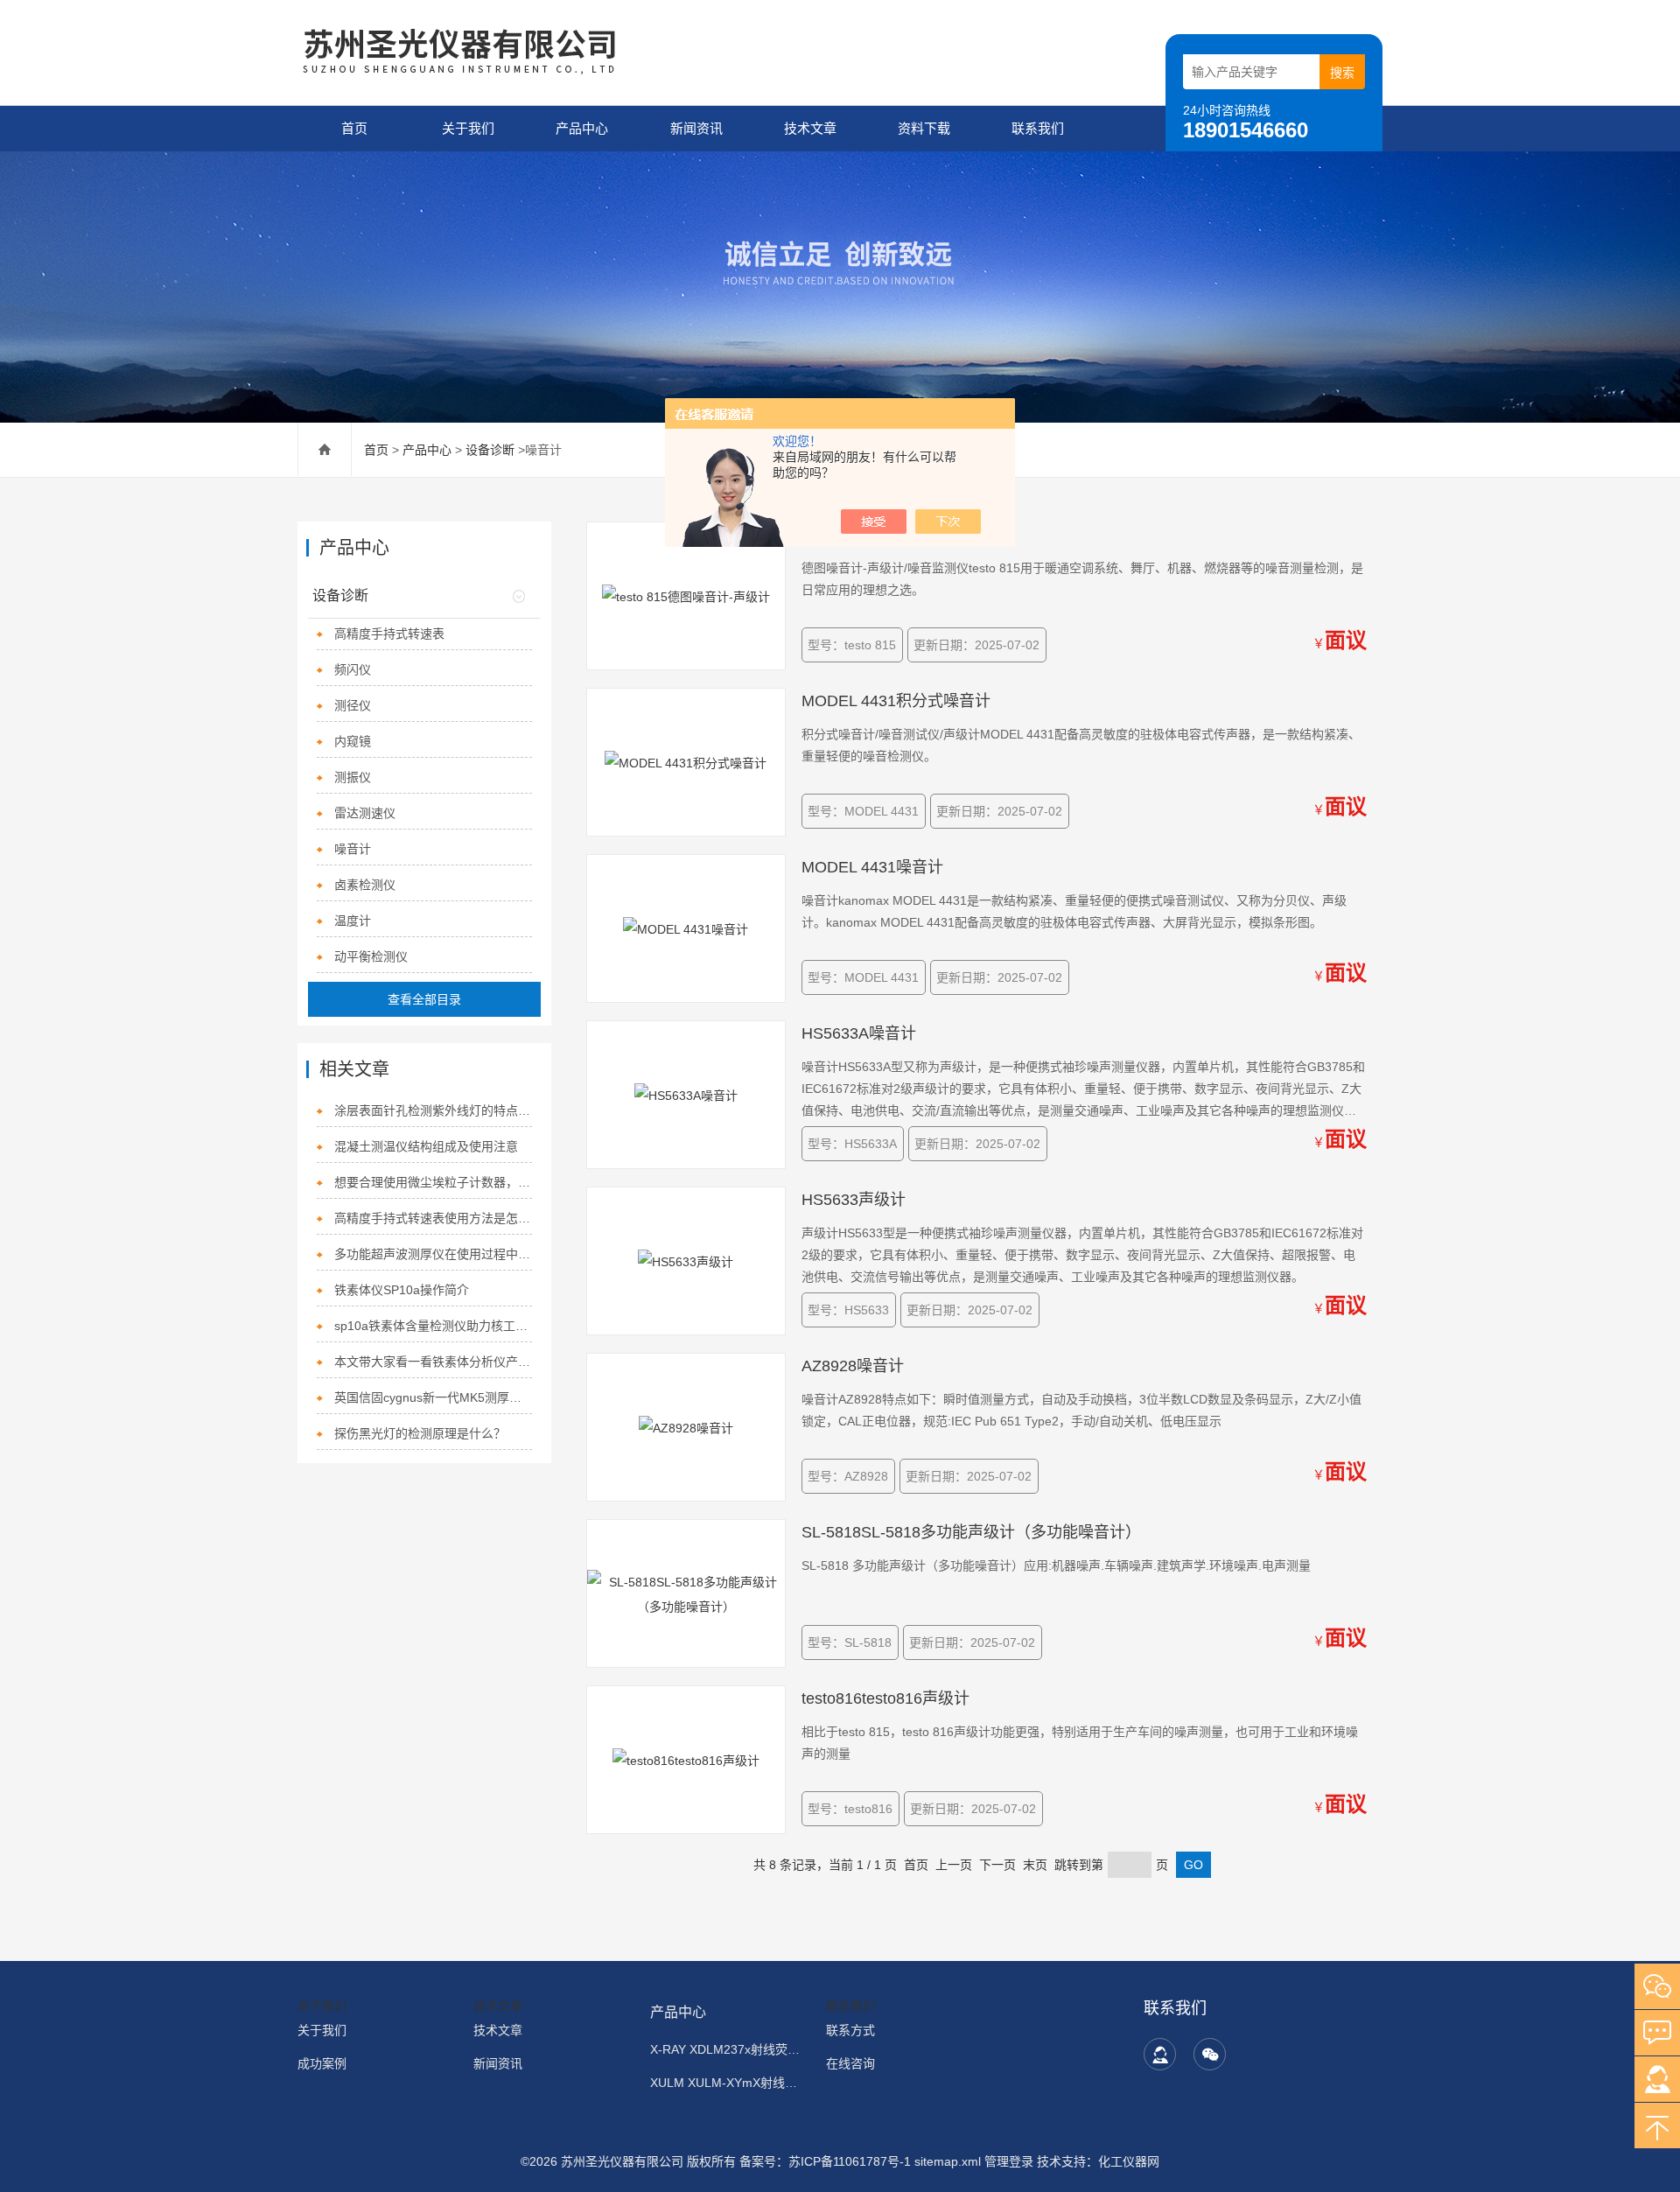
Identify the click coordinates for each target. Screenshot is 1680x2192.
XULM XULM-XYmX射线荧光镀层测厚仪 (728, 2083)
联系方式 (850, 2030)
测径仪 (353, 705)
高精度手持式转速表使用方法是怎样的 (434, 1218)
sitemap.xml (948, 2161)
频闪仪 (353, 669)
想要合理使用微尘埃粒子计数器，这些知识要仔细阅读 (434, 1182)
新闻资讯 (696, 128)
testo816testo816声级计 (885, 1698)
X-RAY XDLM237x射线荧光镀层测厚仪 (728, 2049)
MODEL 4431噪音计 (872, 867)
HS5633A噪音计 (859, 1033)
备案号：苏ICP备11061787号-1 (827, 2161)
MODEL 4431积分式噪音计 (896, 701)
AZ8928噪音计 (853, 1366)
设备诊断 (490, 450)
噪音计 (353, 849)
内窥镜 (353, 741)
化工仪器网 (1129, 2161)
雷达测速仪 (365, 813)
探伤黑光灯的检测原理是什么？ (420, 1433)
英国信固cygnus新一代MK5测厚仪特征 (434, 1397)
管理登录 (1009, 2161)
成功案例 (322, 2063)
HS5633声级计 (854, 1200)
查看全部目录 (424, 999)
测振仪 (353, 777)
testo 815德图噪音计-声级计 (899, 535)
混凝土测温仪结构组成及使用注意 (426, 1146)
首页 (354, 128)
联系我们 (1038, 128)
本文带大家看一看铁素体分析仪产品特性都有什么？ (434, 1362)
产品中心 (582, 128)
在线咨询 (850, 2063)
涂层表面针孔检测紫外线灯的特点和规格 (434, 1110)
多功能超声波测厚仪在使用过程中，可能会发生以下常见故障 (434, 1254)
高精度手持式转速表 (389, 634)
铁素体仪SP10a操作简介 (402, 1290)
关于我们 (468, 128)
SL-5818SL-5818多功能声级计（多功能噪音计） (971, 1532)
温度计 (353, 921)
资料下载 (924, 128)
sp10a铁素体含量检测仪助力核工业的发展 (434, 1326)
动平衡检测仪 (371, 956)
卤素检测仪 (365, 885)
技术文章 (810, 128)
